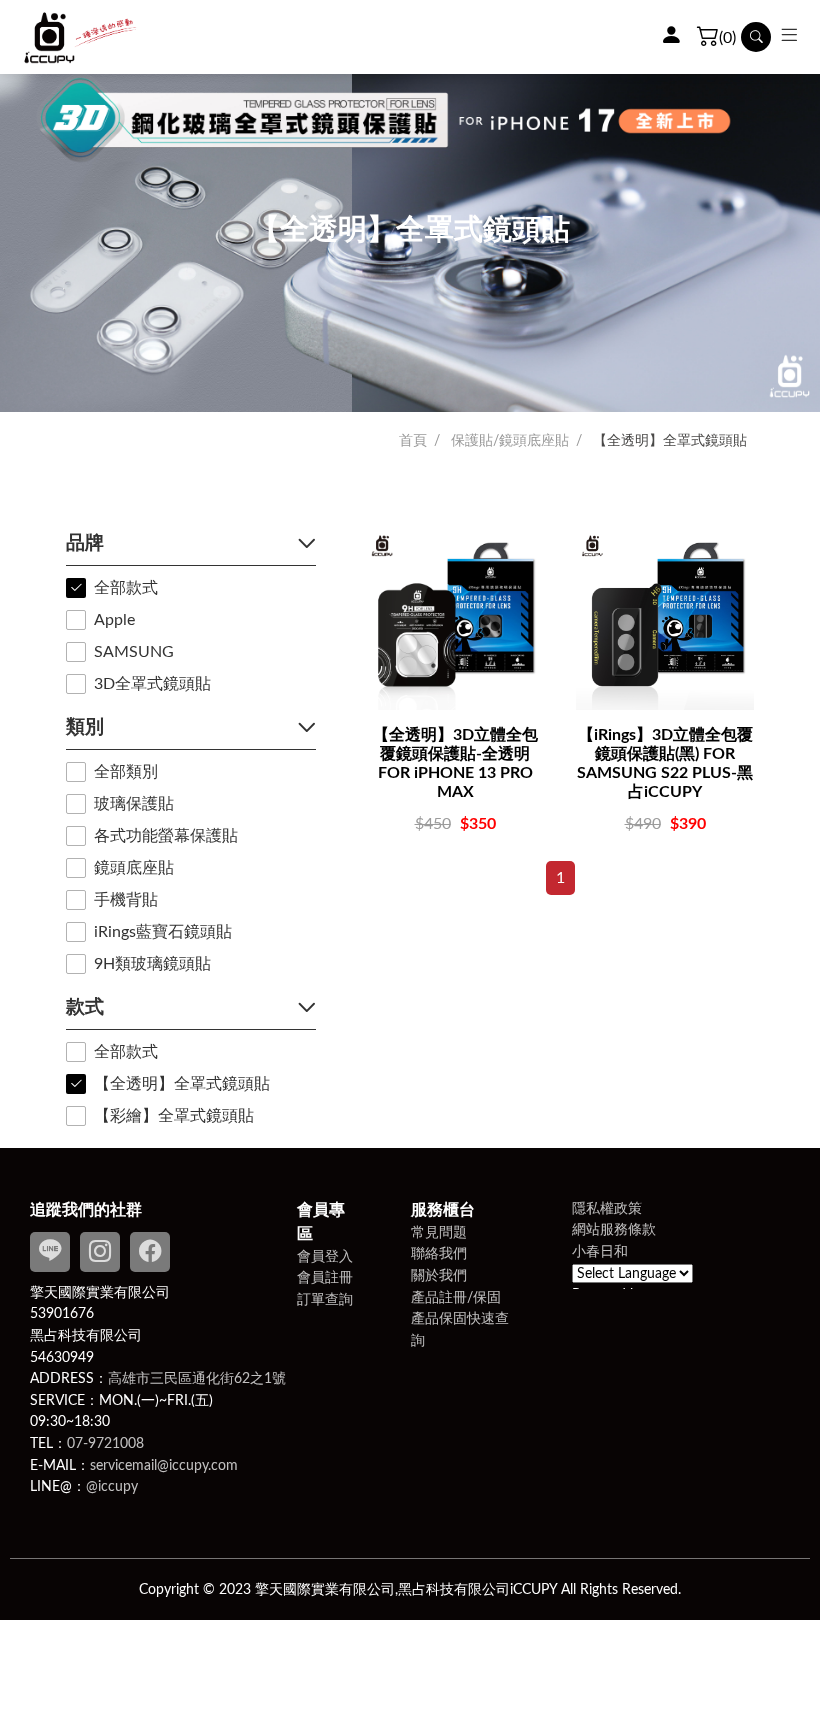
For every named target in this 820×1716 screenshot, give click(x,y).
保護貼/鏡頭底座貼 (510, 441)
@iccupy (112, 1486)
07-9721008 (105, 1443)
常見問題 (439, 1232)
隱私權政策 (607, 1208)
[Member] (671, 37)
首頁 (413, 441)
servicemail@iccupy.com (164, 1465)
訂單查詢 (325, 1299)
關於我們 (439, 1275)
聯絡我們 (439, 1253)
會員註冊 (325, 1277)
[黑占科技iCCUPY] (80, 37)
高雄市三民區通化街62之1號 (197, 1378)
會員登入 (325, 1256)
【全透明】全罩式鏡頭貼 (670, 441)
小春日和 (600, 1251)
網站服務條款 (614, 1229)
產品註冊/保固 (456, 1297)
